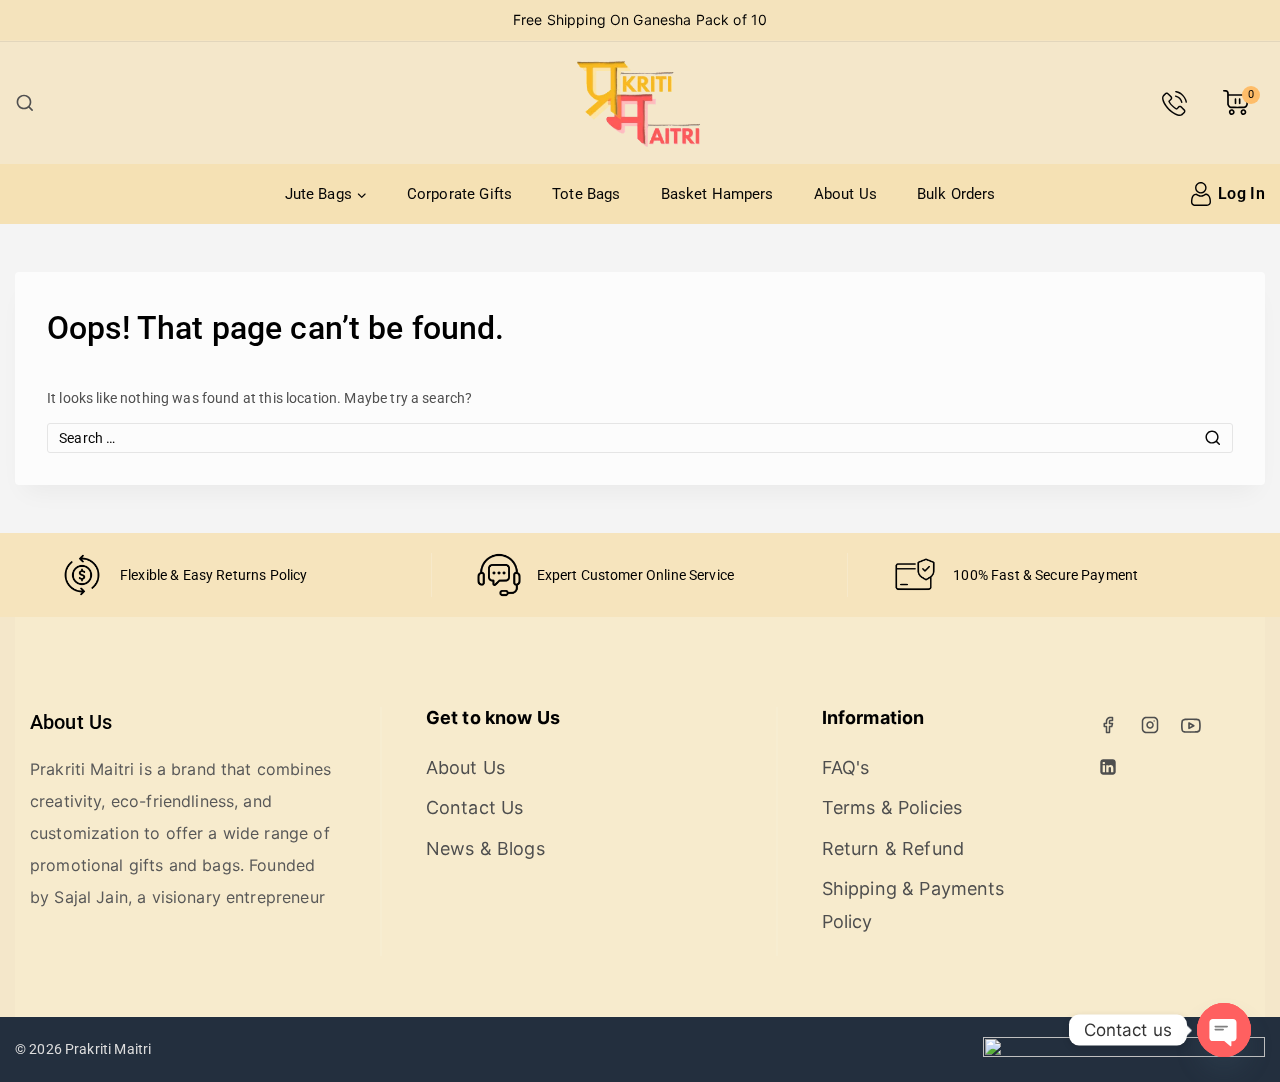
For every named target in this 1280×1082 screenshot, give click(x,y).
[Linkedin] (1108, 767)
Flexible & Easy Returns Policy (214, 575)
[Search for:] (640, 438)
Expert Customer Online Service (636, 575)
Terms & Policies (892, 807)
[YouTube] (1191, 725)
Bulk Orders (956, 194)
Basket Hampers (717, 194)
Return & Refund (893, 848)
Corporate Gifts (459, 194)
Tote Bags (586, 194)
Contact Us (475, 807)
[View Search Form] (25, 103)
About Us (845, 194)
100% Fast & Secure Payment (1045, 575)
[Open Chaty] (1224, 1030)
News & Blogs (485, 848)
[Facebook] (1108, 725)
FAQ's (846, 767)
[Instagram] (1150, 725)
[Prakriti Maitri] (640, 103)
